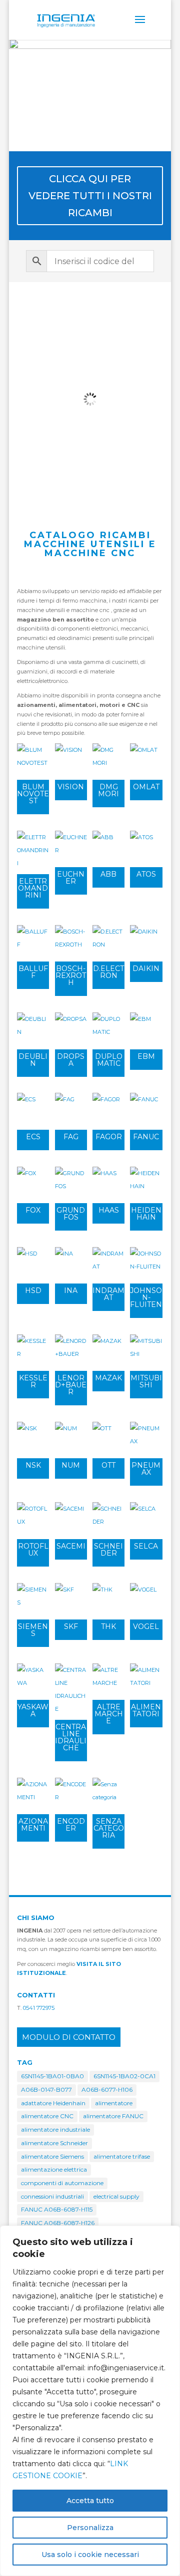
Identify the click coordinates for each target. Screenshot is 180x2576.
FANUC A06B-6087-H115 (57, 2209)
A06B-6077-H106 (107, 2090)
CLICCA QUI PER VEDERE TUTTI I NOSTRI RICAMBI (90, 196)
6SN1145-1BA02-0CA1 (124, 2076)
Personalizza (90, 2528)
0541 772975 (39, 2008)
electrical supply (116, 2196)
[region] (90, 2401)
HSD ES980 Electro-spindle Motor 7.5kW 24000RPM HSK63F (90, 330)
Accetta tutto (90, 2501)
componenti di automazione (62, 2183)
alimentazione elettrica (54, 2169)
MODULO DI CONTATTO (69, 2037)
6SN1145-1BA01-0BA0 (52, 2076)
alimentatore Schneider (54, 2143)
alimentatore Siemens (52, 2156)
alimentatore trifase (122, 2156)
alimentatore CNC (47, 2116)
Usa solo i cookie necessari (90, 2555)
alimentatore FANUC (113, 2116)
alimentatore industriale (55, 2129)
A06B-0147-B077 (46, 2090)
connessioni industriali (52, 2196)
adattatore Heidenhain (53, 2103)
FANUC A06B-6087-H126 (58, 2223)
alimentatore (114, 2103)
